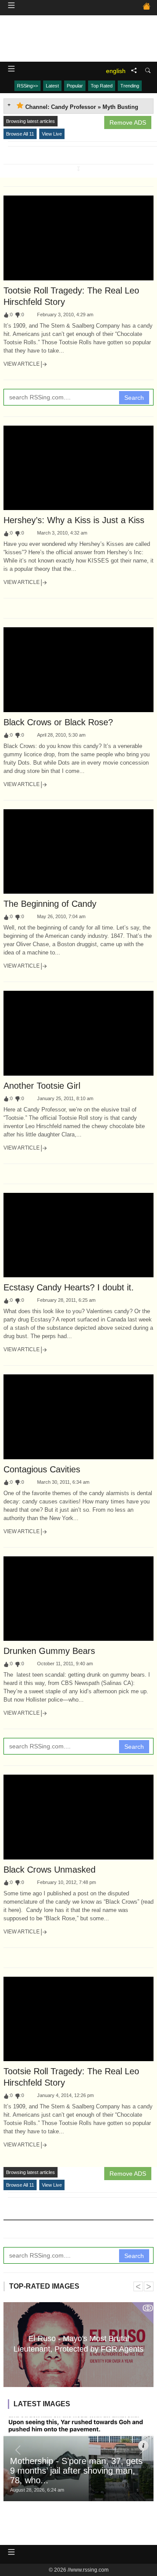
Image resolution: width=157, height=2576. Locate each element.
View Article (22, 364)
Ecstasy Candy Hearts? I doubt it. (69, 1287)
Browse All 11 (20, 134)
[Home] (147, 7)
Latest (52, 86)
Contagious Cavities (42, 1469)
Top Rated (102, 86)
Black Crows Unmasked (49, 1870)
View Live (52, 134)
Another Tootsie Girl (42, 1086)
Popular (75, 86)
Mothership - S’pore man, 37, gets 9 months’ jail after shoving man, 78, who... (76, 2471)
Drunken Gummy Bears (49, 1651)
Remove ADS (128, 122)
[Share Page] (134, 71)
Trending (130, 86)
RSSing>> (27, 86)
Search (134, 398)
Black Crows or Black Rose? (58, 722)
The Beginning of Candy (50, 904)
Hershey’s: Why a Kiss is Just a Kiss (74, 520)
